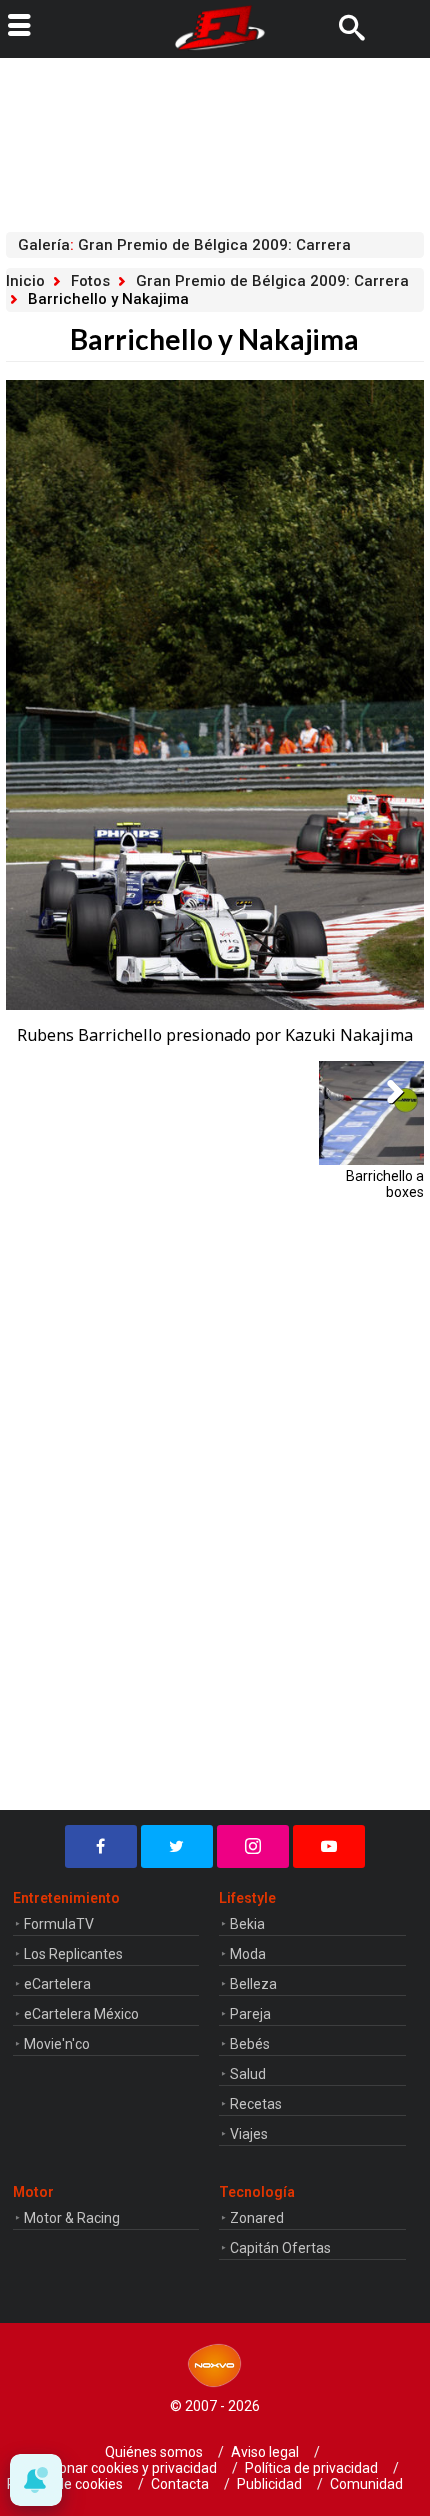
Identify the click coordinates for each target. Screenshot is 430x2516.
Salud (248, 2074)
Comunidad (366, 2484)
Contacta (180, 2484)
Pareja (250, 2014)
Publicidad (269, 2484)
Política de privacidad (311, 2468)
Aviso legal (265, 2452)
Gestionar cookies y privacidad (122, 2468)
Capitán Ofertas (280, 2248)
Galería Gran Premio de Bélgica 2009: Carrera (184, 245)
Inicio (25, 281)
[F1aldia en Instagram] (253, 1846)
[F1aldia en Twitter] (177, 1846)
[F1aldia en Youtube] (329, 1846)
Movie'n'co (57, 2044)
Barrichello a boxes (384, 1184)
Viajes (249, 2134)
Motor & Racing (72, 2218)
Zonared (257, 2218)
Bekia (247, 1924)
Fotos (90, 281)
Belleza (253, 1984)
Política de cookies (65, 2484)
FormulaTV (59, 1924)
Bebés (250, 2044)
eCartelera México (81, 2014)
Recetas (256, 2104)
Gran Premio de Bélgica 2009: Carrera (272, 281)
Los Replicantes (73, 1954)
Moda (248, 1954)
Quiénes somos (154, 2452)
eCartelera (57, 1984)
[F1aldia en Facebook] (101, 1846)
